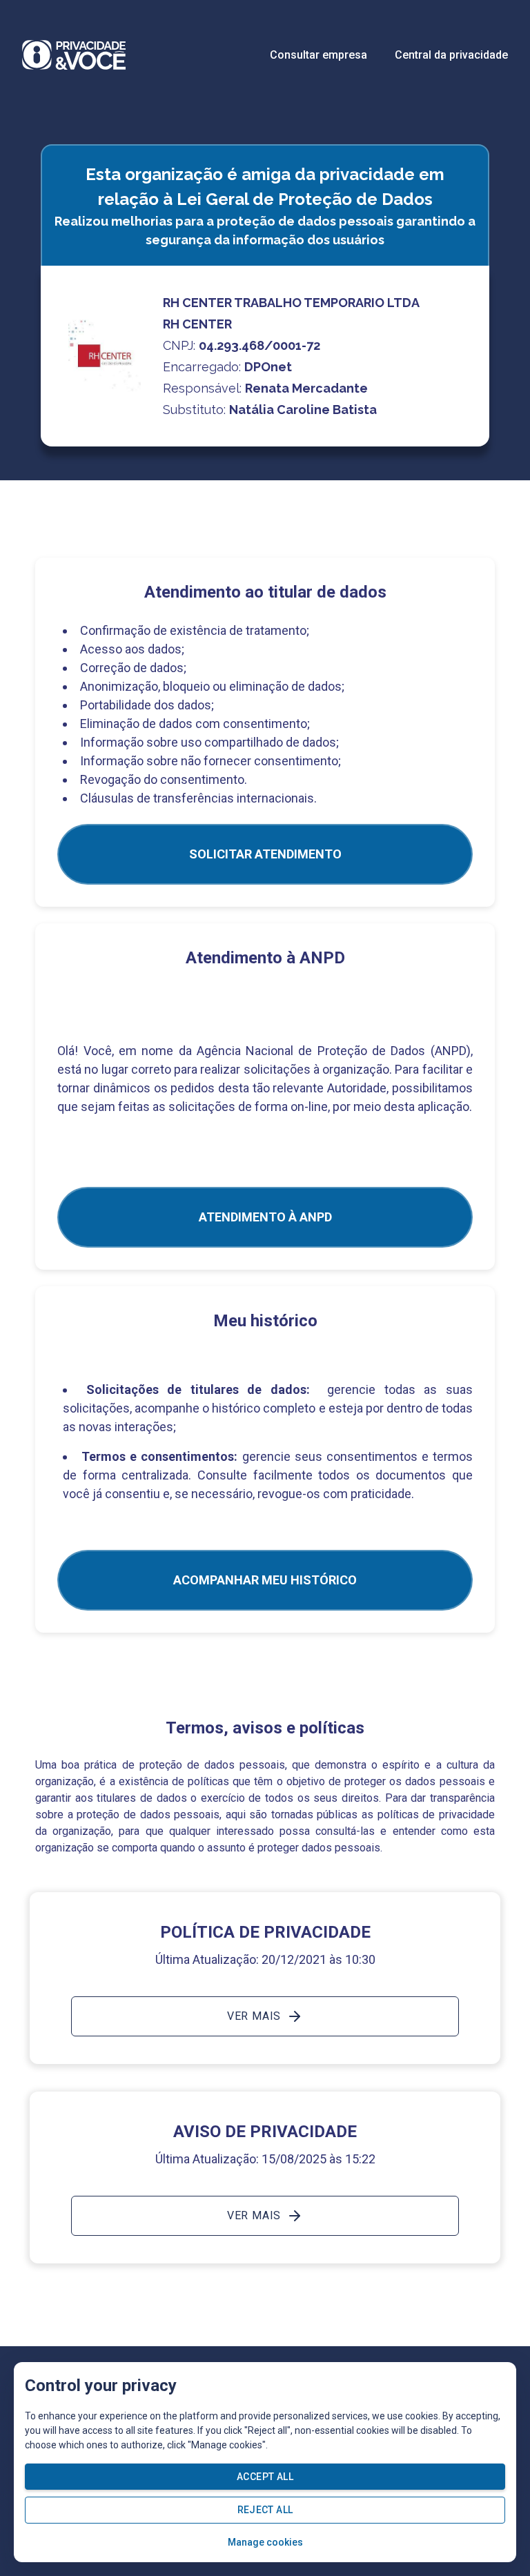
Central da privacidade (451, 55)
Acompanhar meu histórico (265, 1580)
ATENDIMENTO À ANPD (265, 1217)
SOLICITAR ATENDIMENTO (265, 854)
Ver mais (254, 2016)
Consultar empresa (318, 55)
